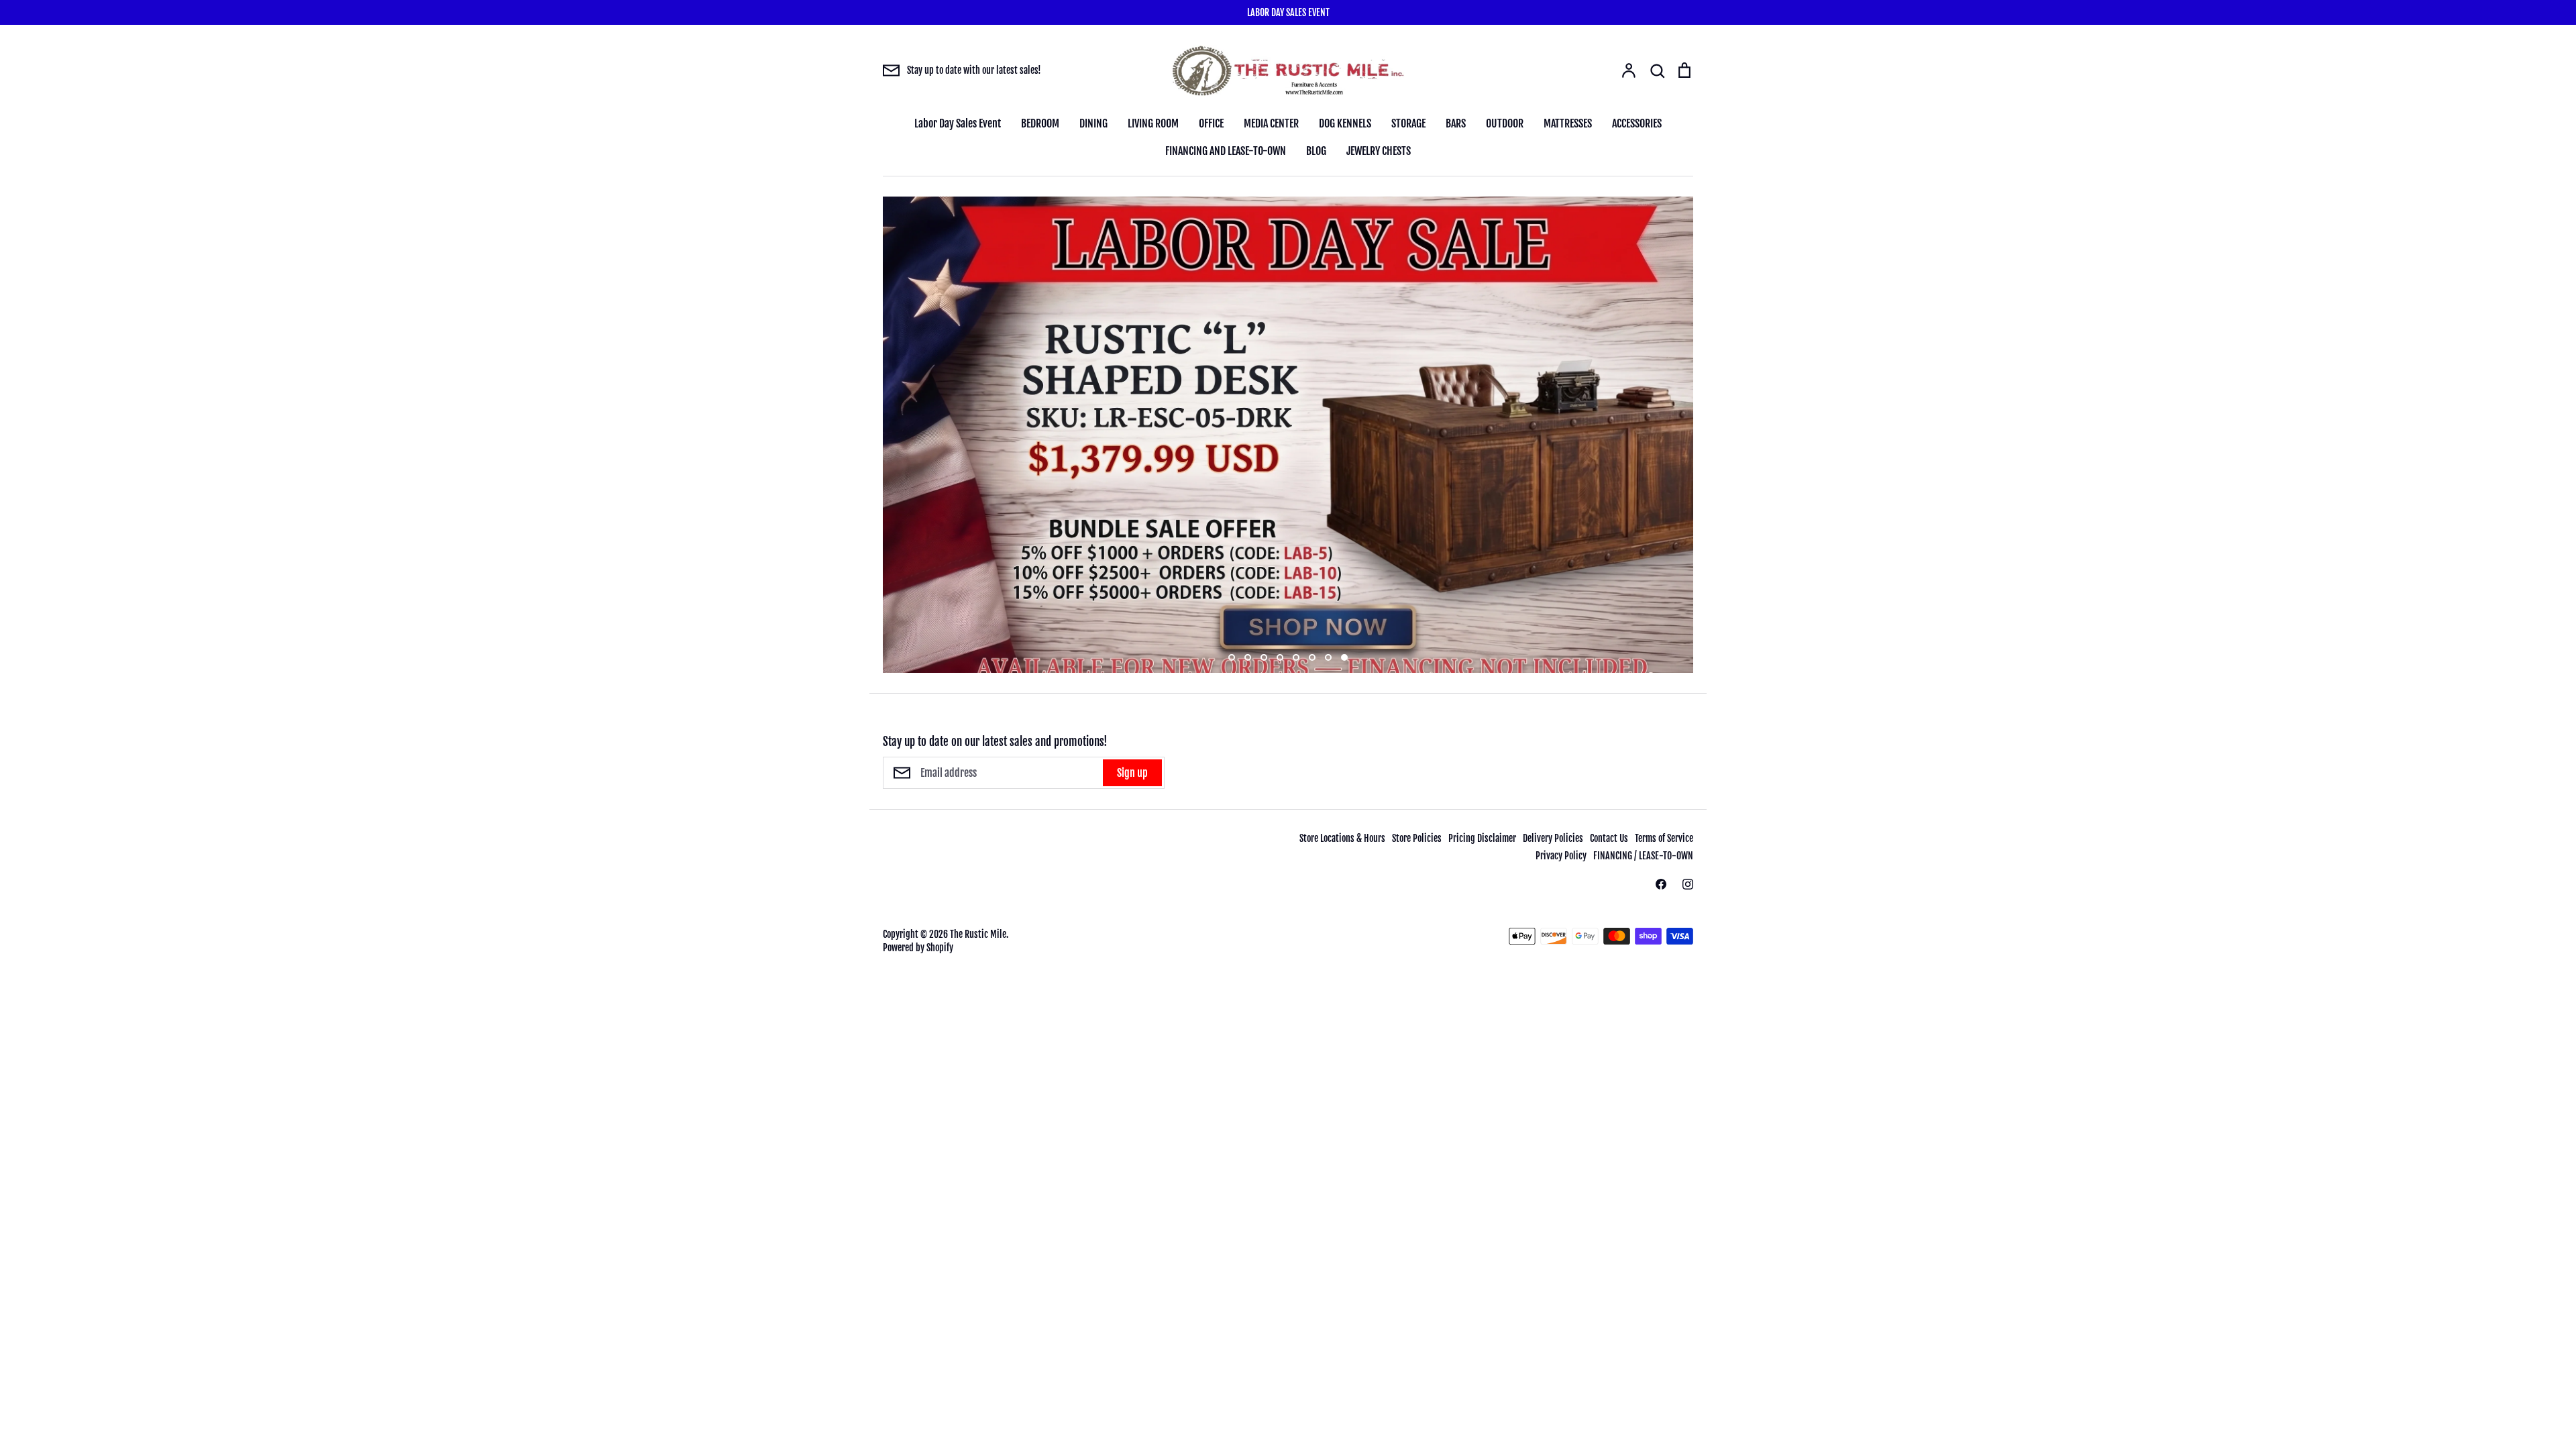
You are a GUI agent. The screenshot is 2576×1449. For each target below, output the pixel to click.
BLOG (1316, 151)
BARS (1456, 123)
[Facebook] (1661, 884)
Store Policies (1417, 838)
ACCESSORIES (1637, 123)
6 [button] (1312, 657)
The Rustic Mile (978, 934)
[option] (1288, 435)
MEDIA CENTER (1271, 123)
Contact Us (1609, 838)
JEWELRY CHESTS (1379, 151)
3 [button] (1264, 657)
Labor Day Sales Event (958, 123)
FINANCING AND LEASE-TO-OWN (1226, 151)
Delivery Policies (1553, 838)
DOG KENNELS (1345, 123)
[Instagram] (1688, 884)
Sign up (1132, 773)
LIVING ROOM (1153, 123)
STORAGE (1408, 123)
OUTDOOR (1505, 123)
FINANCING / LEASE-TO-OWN (1643, 856)
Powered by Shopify (918, 948)
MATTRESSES (1568, 123)
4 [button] (1280, 657)
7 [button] (1328, 657)
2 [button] (1248, 657)
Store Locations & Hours (1342, 838)
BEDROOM (1040, 123)
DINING (1093, 123)
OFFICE (1211, 123)
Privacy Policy (1561, 856)
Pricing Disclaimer (1482, 838)
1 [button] (1232, 657)
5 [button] (1296, 657)
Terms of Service (1664, 838)
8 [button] (1344, 657)
